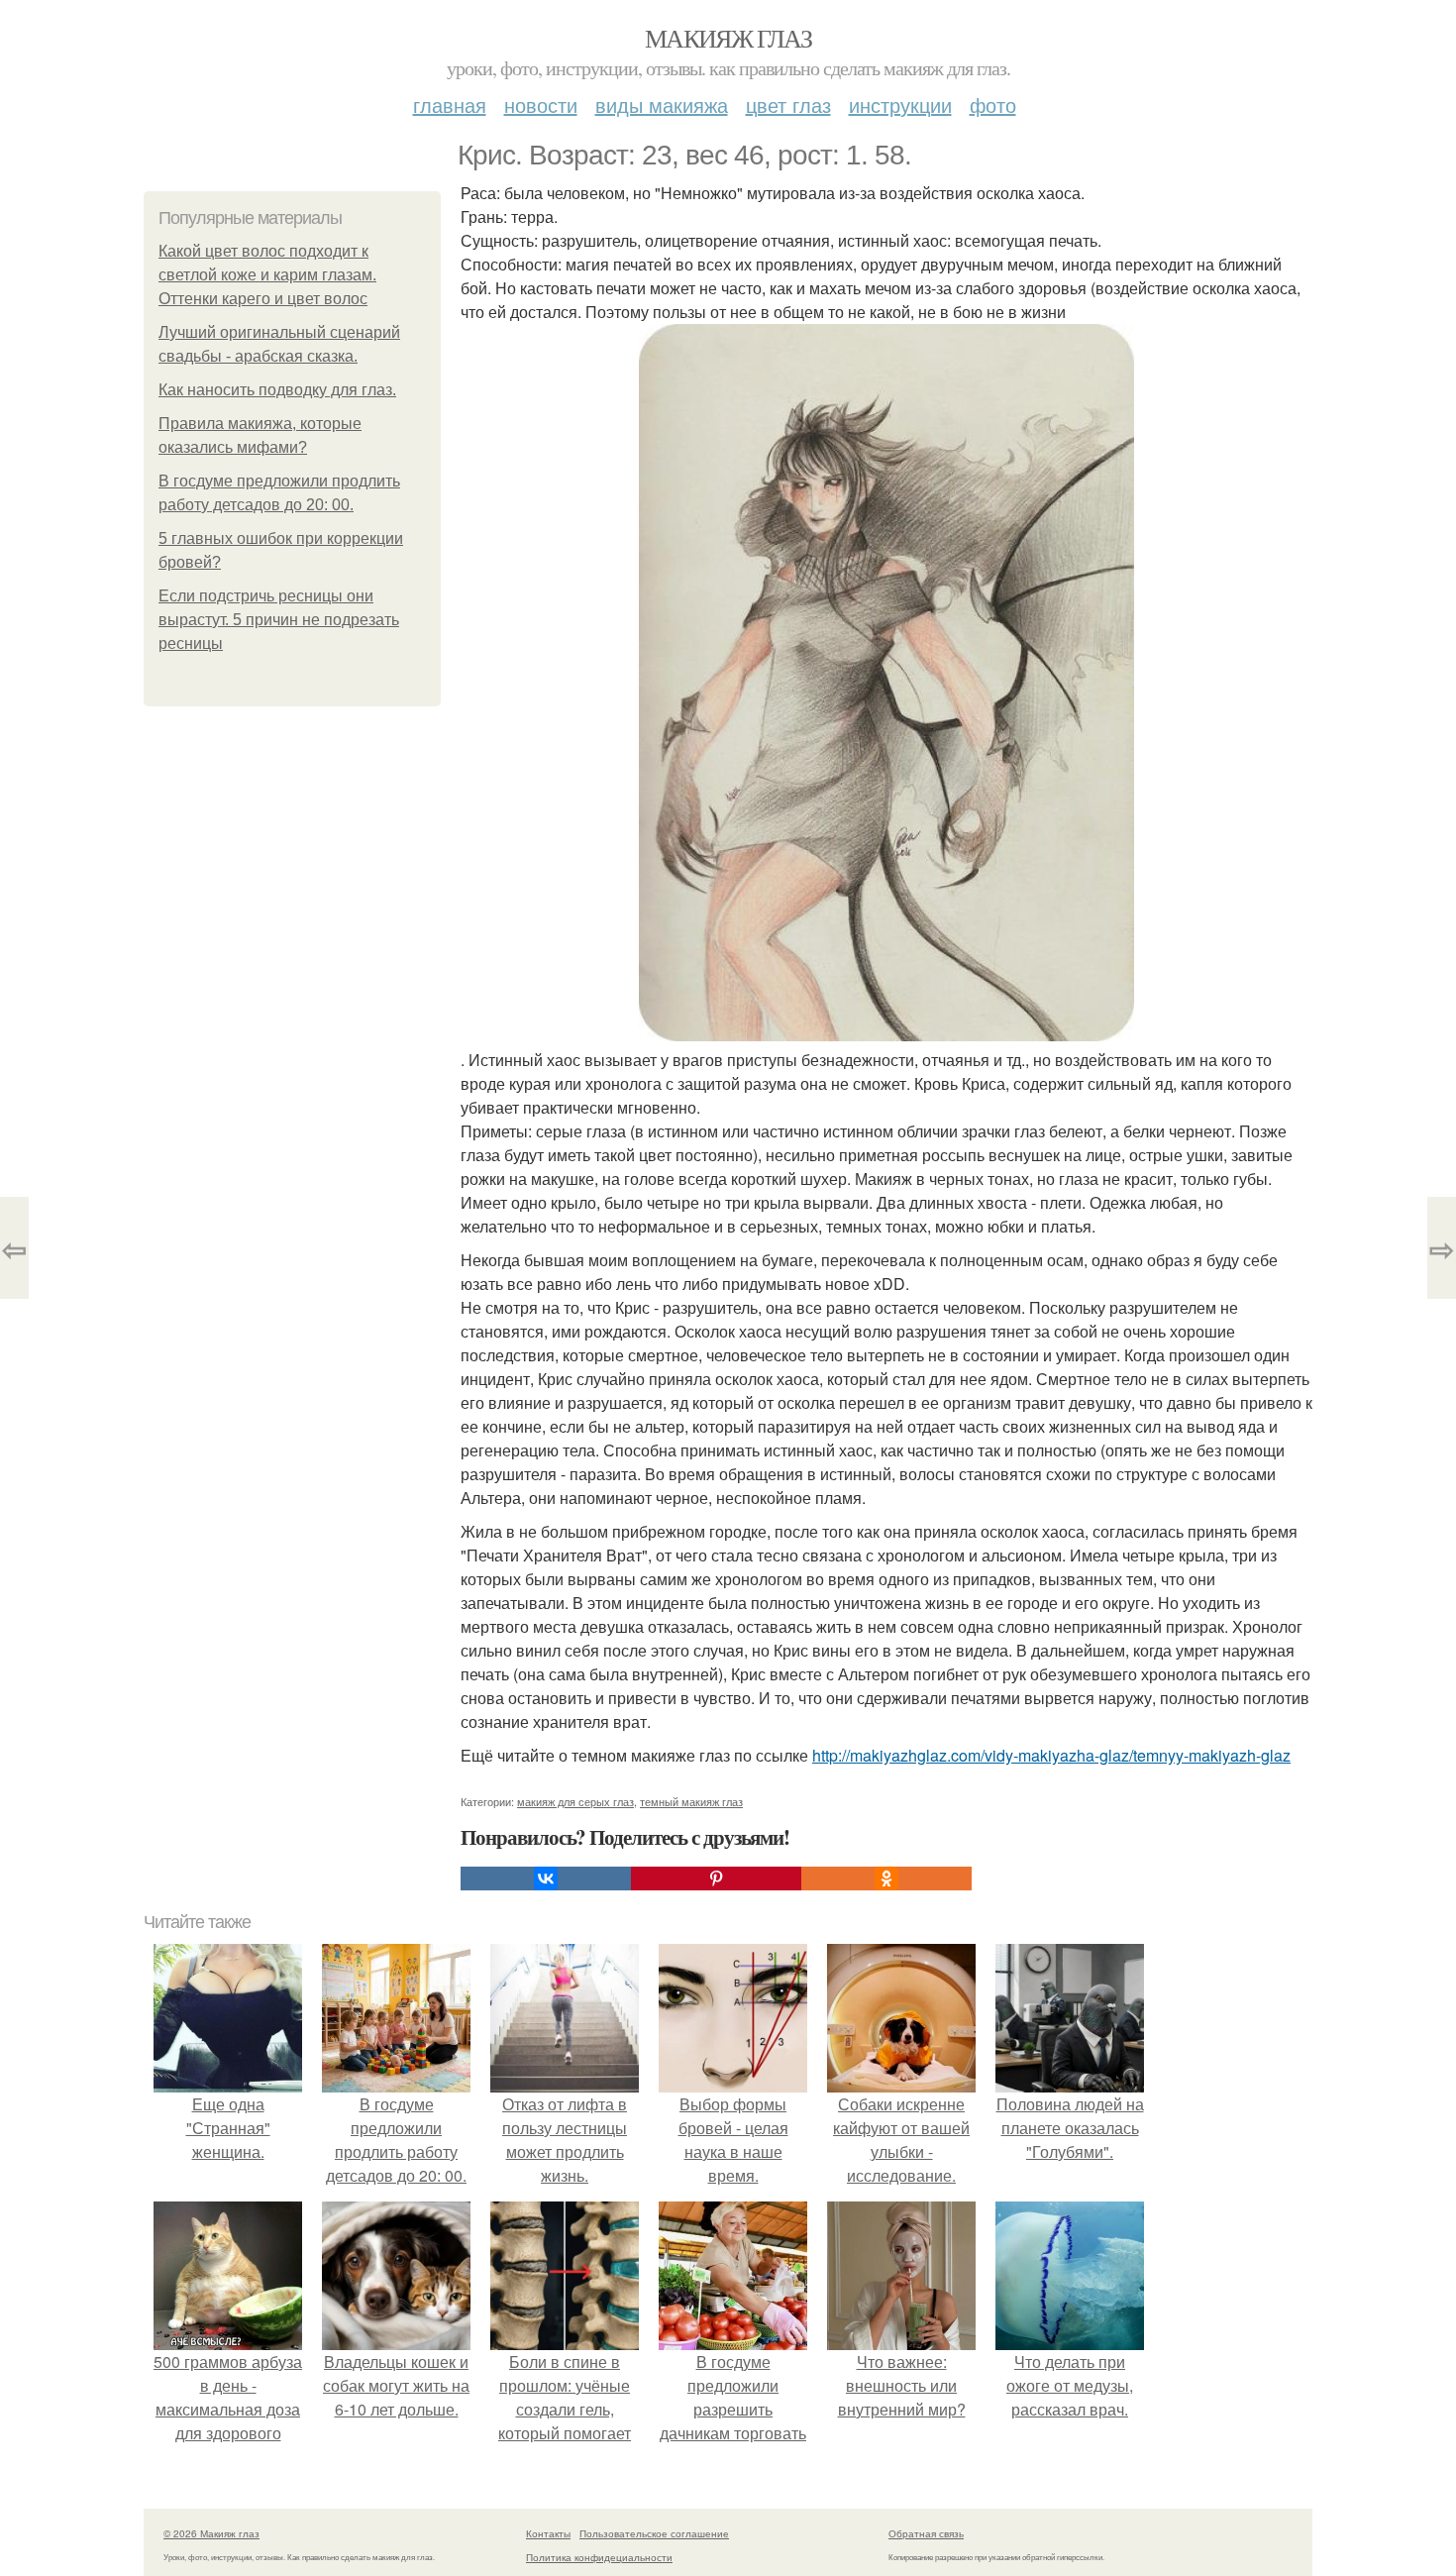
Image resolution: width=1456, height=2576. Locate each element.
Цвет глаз (788, 105)
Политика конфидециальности (599, 2557)
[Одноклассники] (886, 1878)
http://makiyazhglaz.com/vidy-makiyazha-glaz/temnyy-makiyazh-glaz (1051, 1755)
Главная (450, 105)
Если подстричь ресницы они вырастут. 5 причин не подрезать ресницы (279, 620)
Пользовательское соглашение (654, 2533)
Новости (541, 105)
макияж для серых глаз (575, 1801)
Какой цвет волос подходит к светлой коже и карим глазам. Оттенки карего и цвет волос (267, 275)
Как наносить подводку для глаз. (277, 390)
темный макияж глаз (691, 1801)
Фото (993, 105)
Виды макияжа (662, 105)
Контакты (548, 2533)
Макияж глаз (728, 38)
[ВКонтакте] (546, 1878)
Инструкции (900, 105)
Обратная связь (926, 2533)
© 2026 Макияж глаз (211, 2533)
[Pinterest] (716, 1878)
